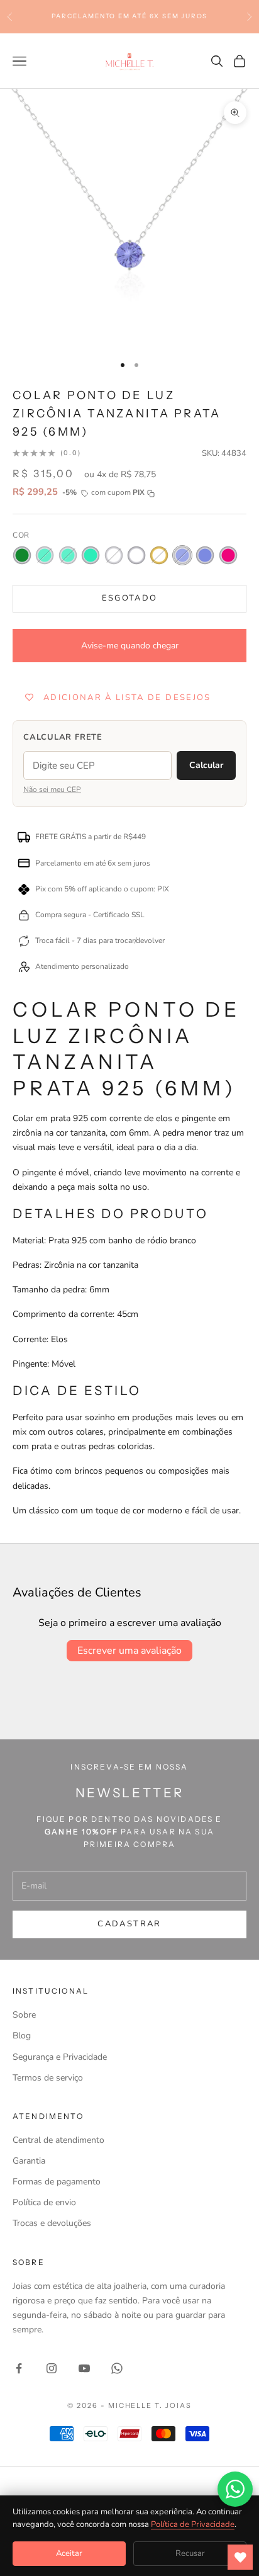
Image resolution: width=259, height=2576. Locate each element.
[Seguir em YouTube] (84, 2368)
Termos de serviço (48, 2078)
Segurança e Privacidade (60, 2057)
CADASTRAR (129, 1924)
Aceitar (69, 2553)
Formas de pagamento (57, 2182)
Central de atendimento (58, 2140)
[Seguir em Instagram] (52, 2368)
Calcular (206, 765)
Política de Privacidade (193, 2524)
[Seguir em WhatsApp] (117, 2368)
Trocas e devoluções (52, 2223)
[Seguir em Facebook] (19, 2368)
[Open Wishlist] (240, 2557)
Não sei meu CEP (52, 789)
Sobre (24, 2015)
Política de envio (44, 2202)
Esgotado (130, 598)
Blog (22, 2036)
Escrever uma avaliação (129, 1651)
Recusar (190, 2553)
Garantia (29, 2161)
